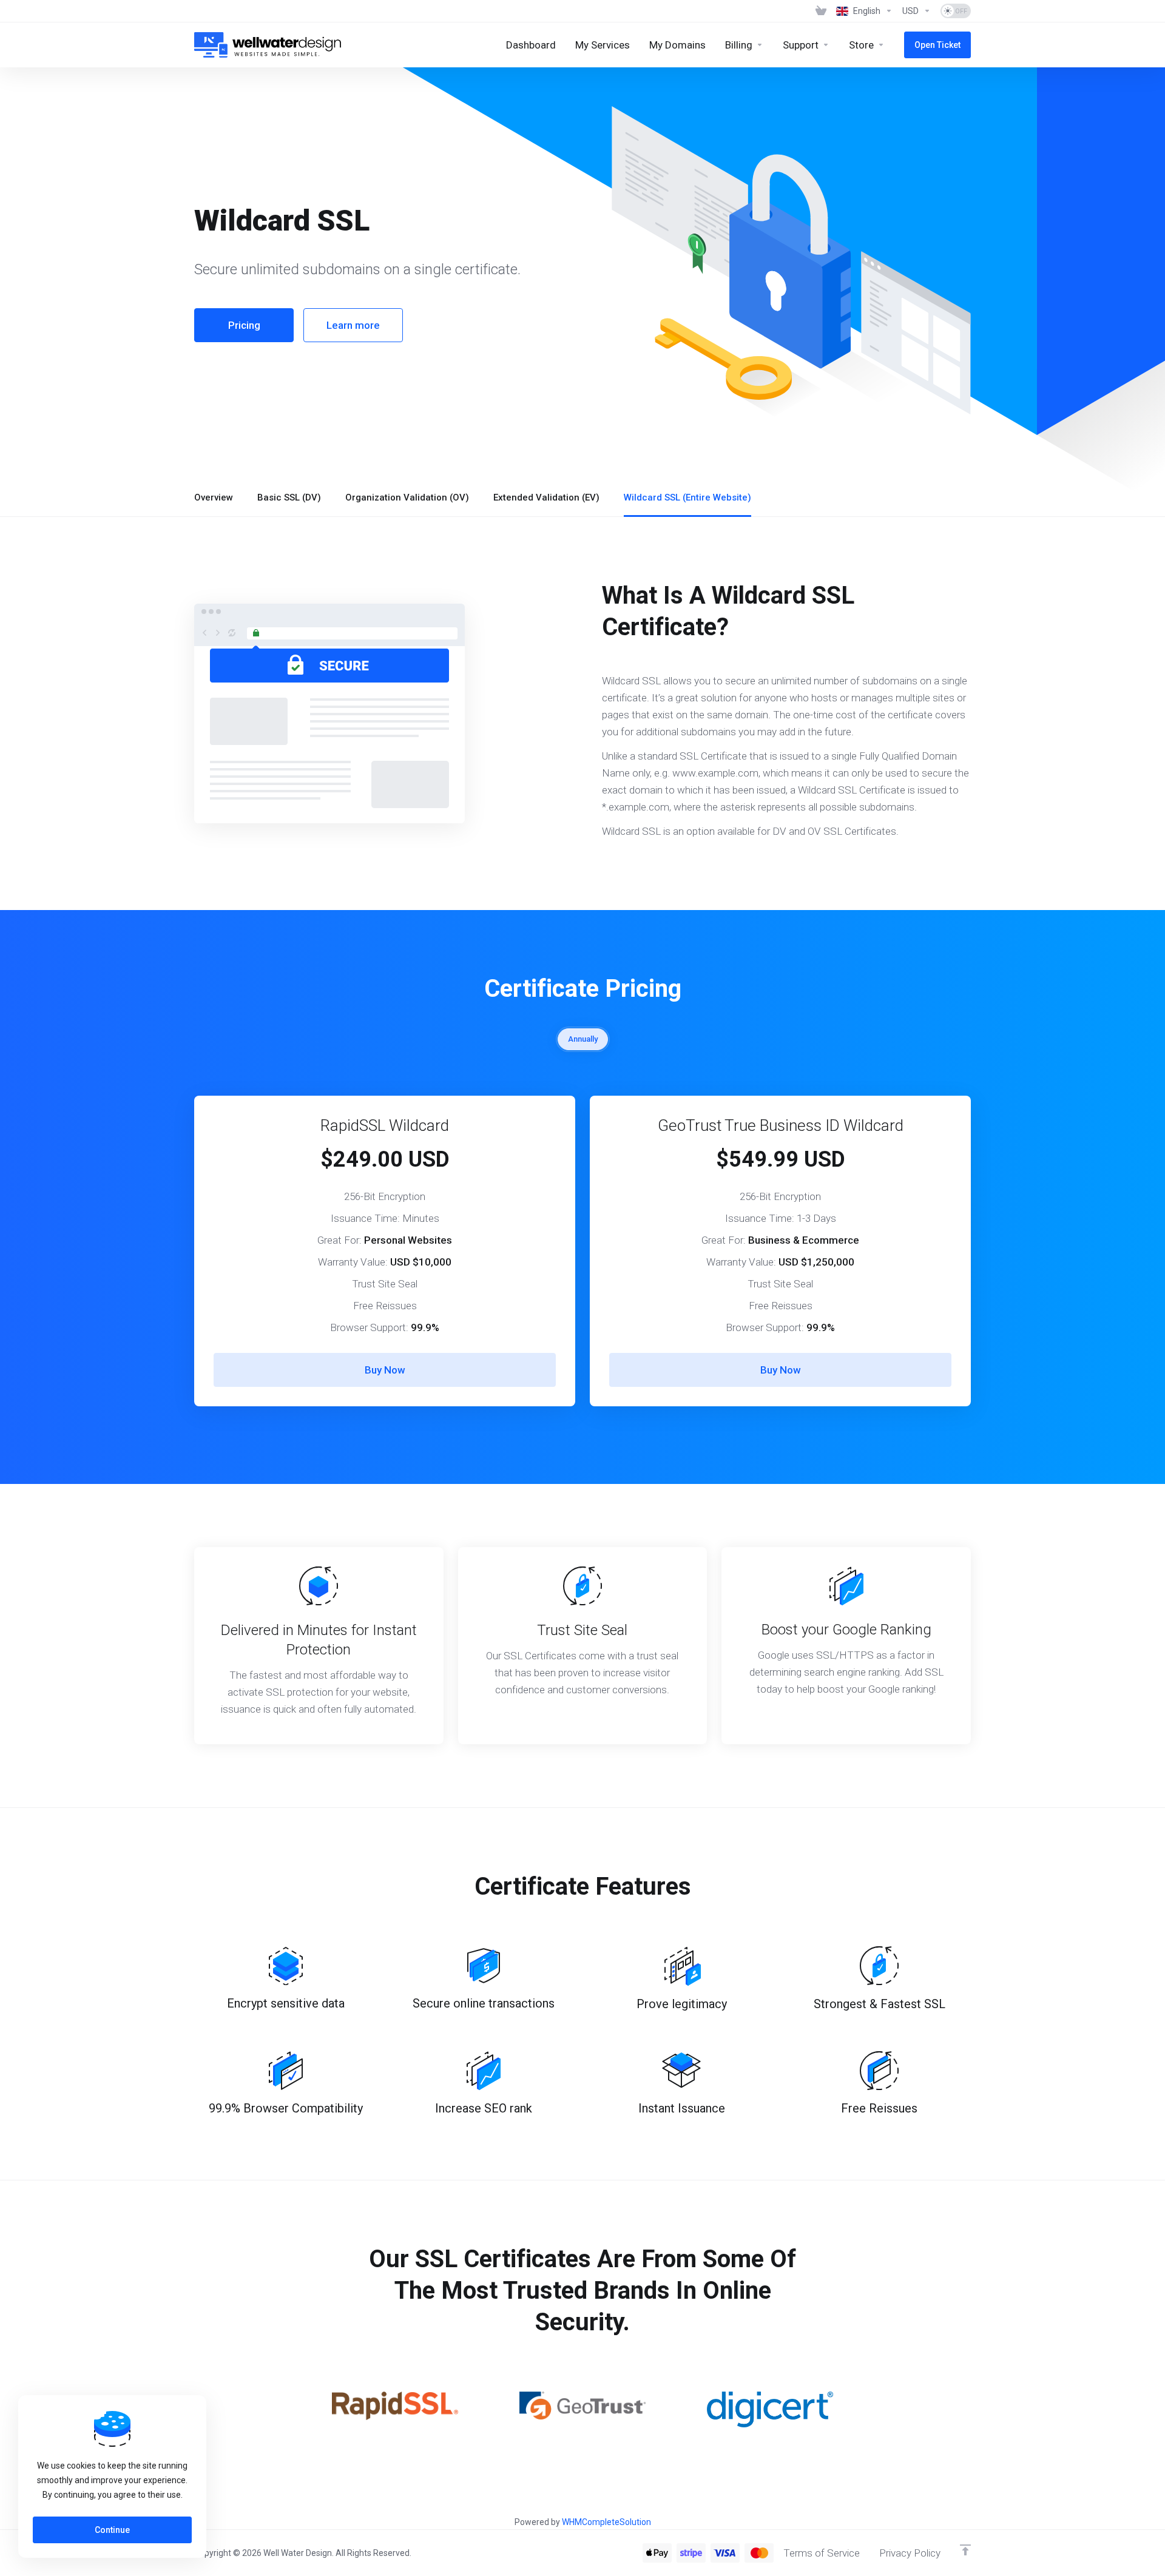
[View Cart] (821, 11)
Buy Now (385, 1370)
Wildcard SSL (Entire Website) (687, 497)
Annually (583, 1039)
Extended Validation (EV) (546, 497)
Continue (112, 2530)
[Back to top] (965, 2550)
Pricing (244, 325)
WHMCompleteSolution (606, 2522)
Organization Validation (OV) (407, 497)
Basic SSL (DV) (289, 497)
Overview (214, 497)
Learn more (353, 325)
